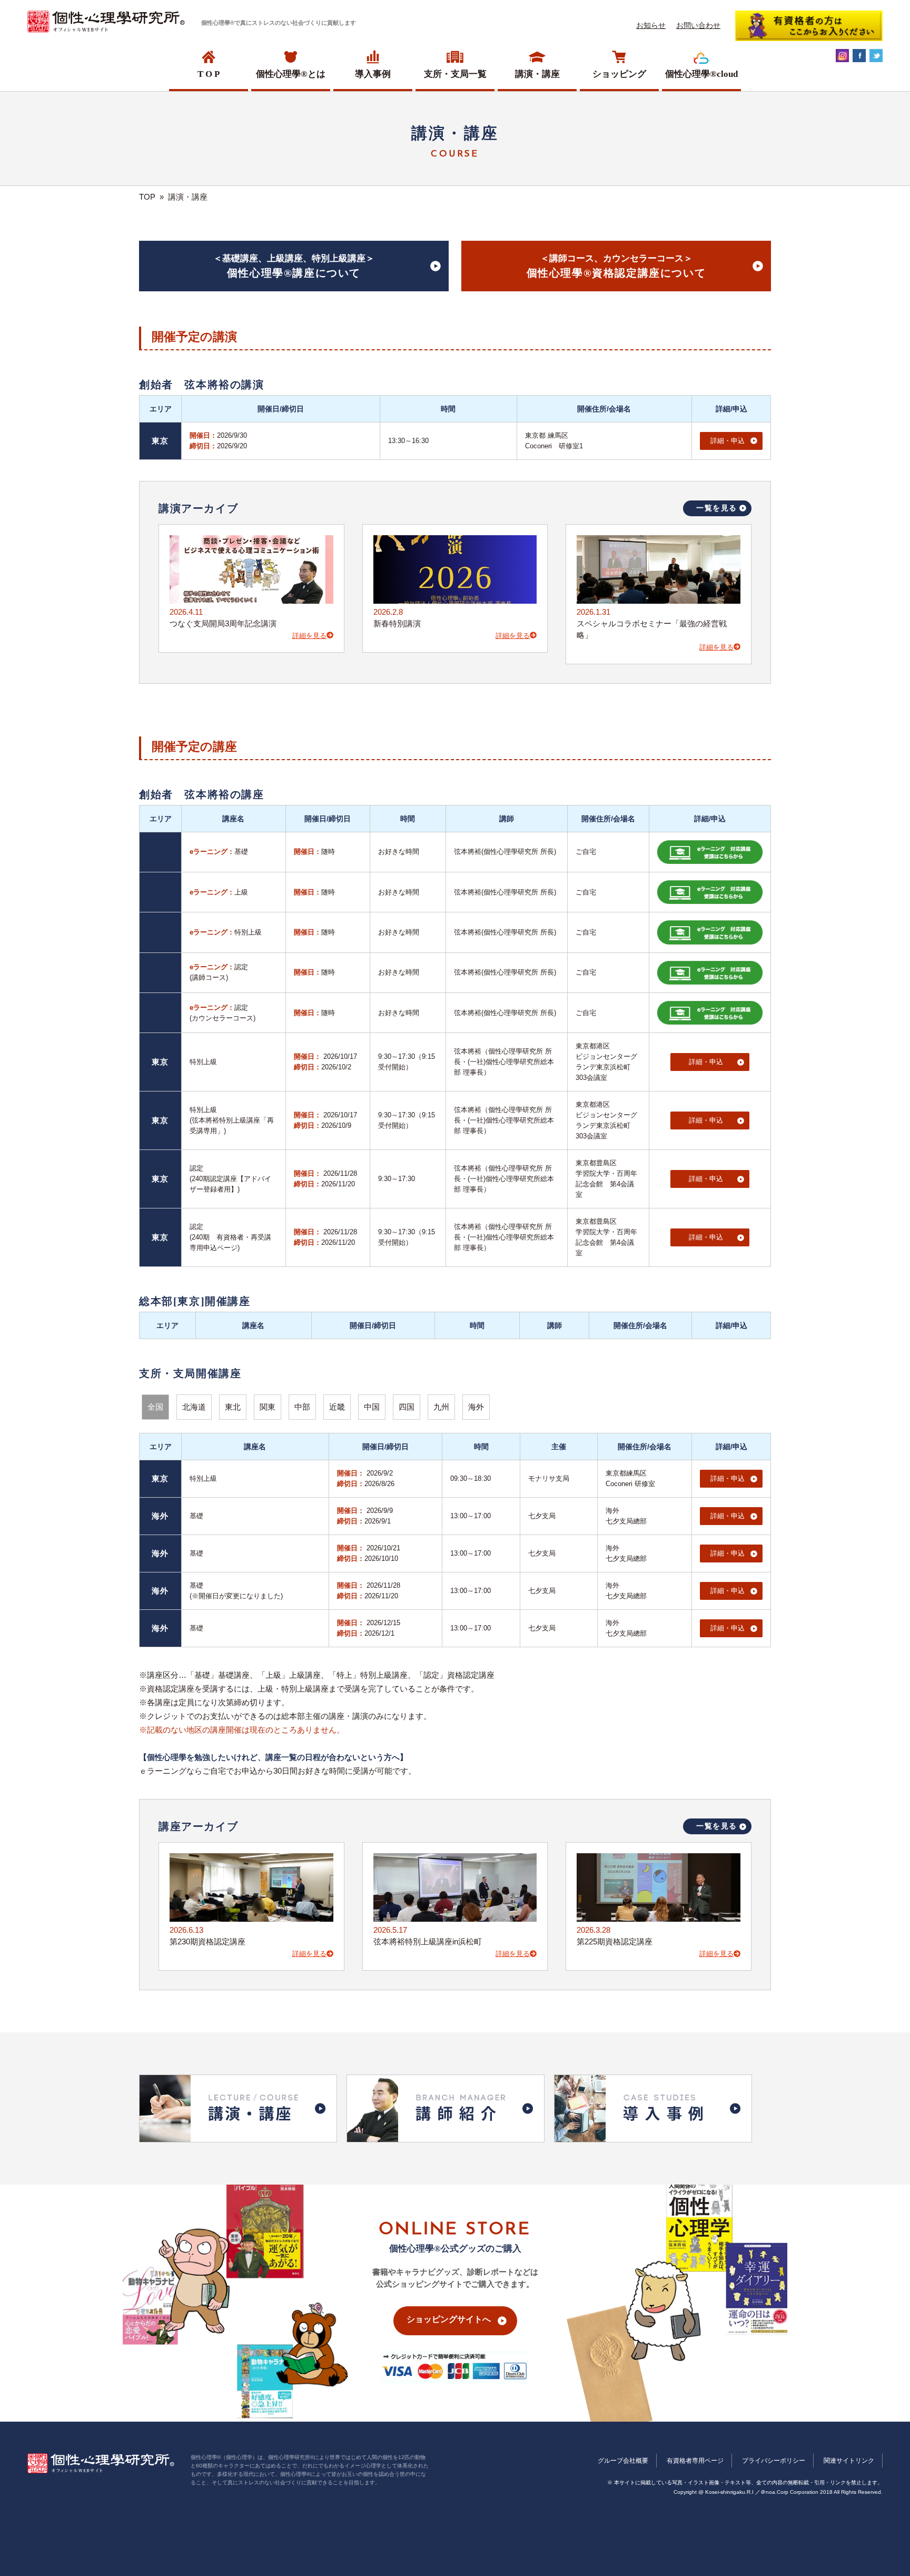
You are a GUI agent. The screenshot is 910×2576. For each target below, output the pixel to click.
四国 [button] (407, 1407)
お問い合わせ (698, 25)
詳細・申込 (728, 441)
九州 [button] (441, 1407)
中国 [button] (372, 1407)
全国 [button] (155, 1407)
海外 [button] (476, 1407)
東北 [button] (233, 1407)
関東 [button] (268, 1407)
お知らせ (651, 25)
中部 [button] (302, 1407)
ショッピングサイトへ (449, 2319)
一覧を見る (717, 508)
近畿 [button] (337, 1407)
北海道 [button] (194, 1407)
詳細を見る (309, 636)
